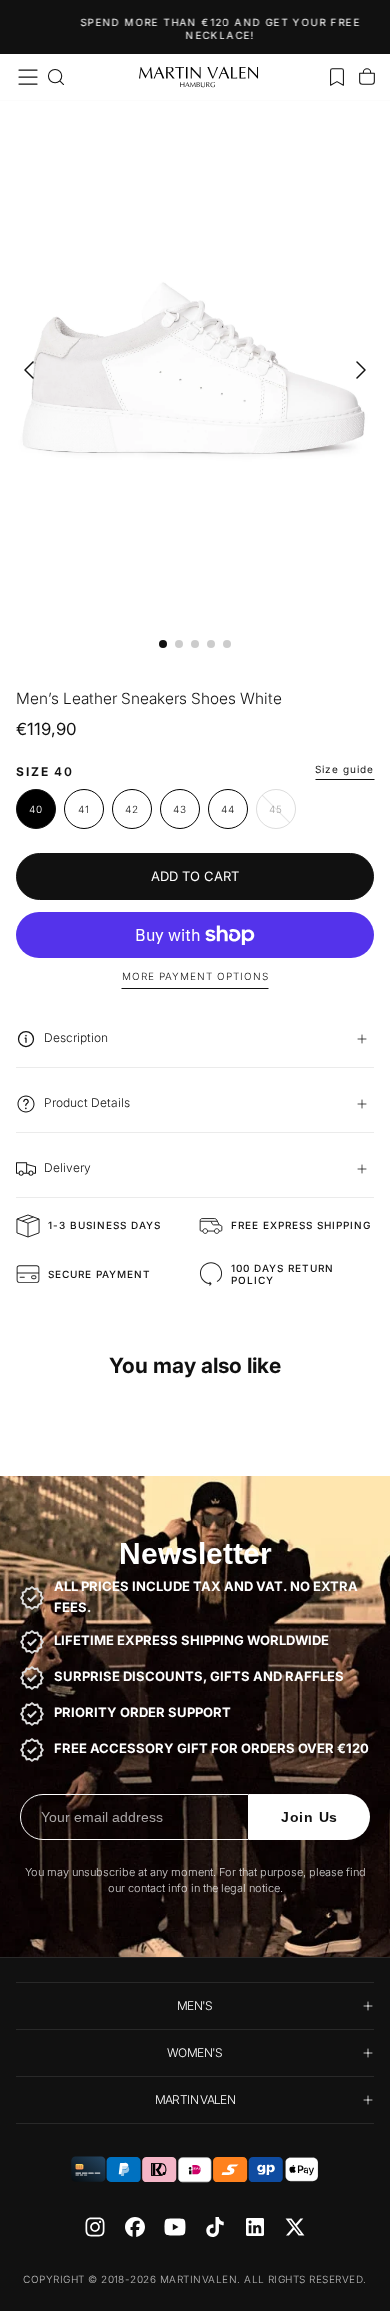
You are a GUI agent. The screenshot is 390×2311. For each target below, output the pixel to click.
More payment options (195, 976)
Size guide (344, 769)
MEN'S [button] (195, 2005)
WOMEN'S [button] (195, 2052)
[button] (28, 77)
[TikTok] (215, 2227)
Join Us (309, 1817)
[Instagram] (95, 2227)
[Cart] (367, 77)
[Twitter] (295, 2227)
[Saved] (337, 77)
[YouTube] (175, 2227)
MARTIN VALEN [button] (195, 2099)
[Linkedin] (255, 2227)
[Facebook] (135, 2227)
